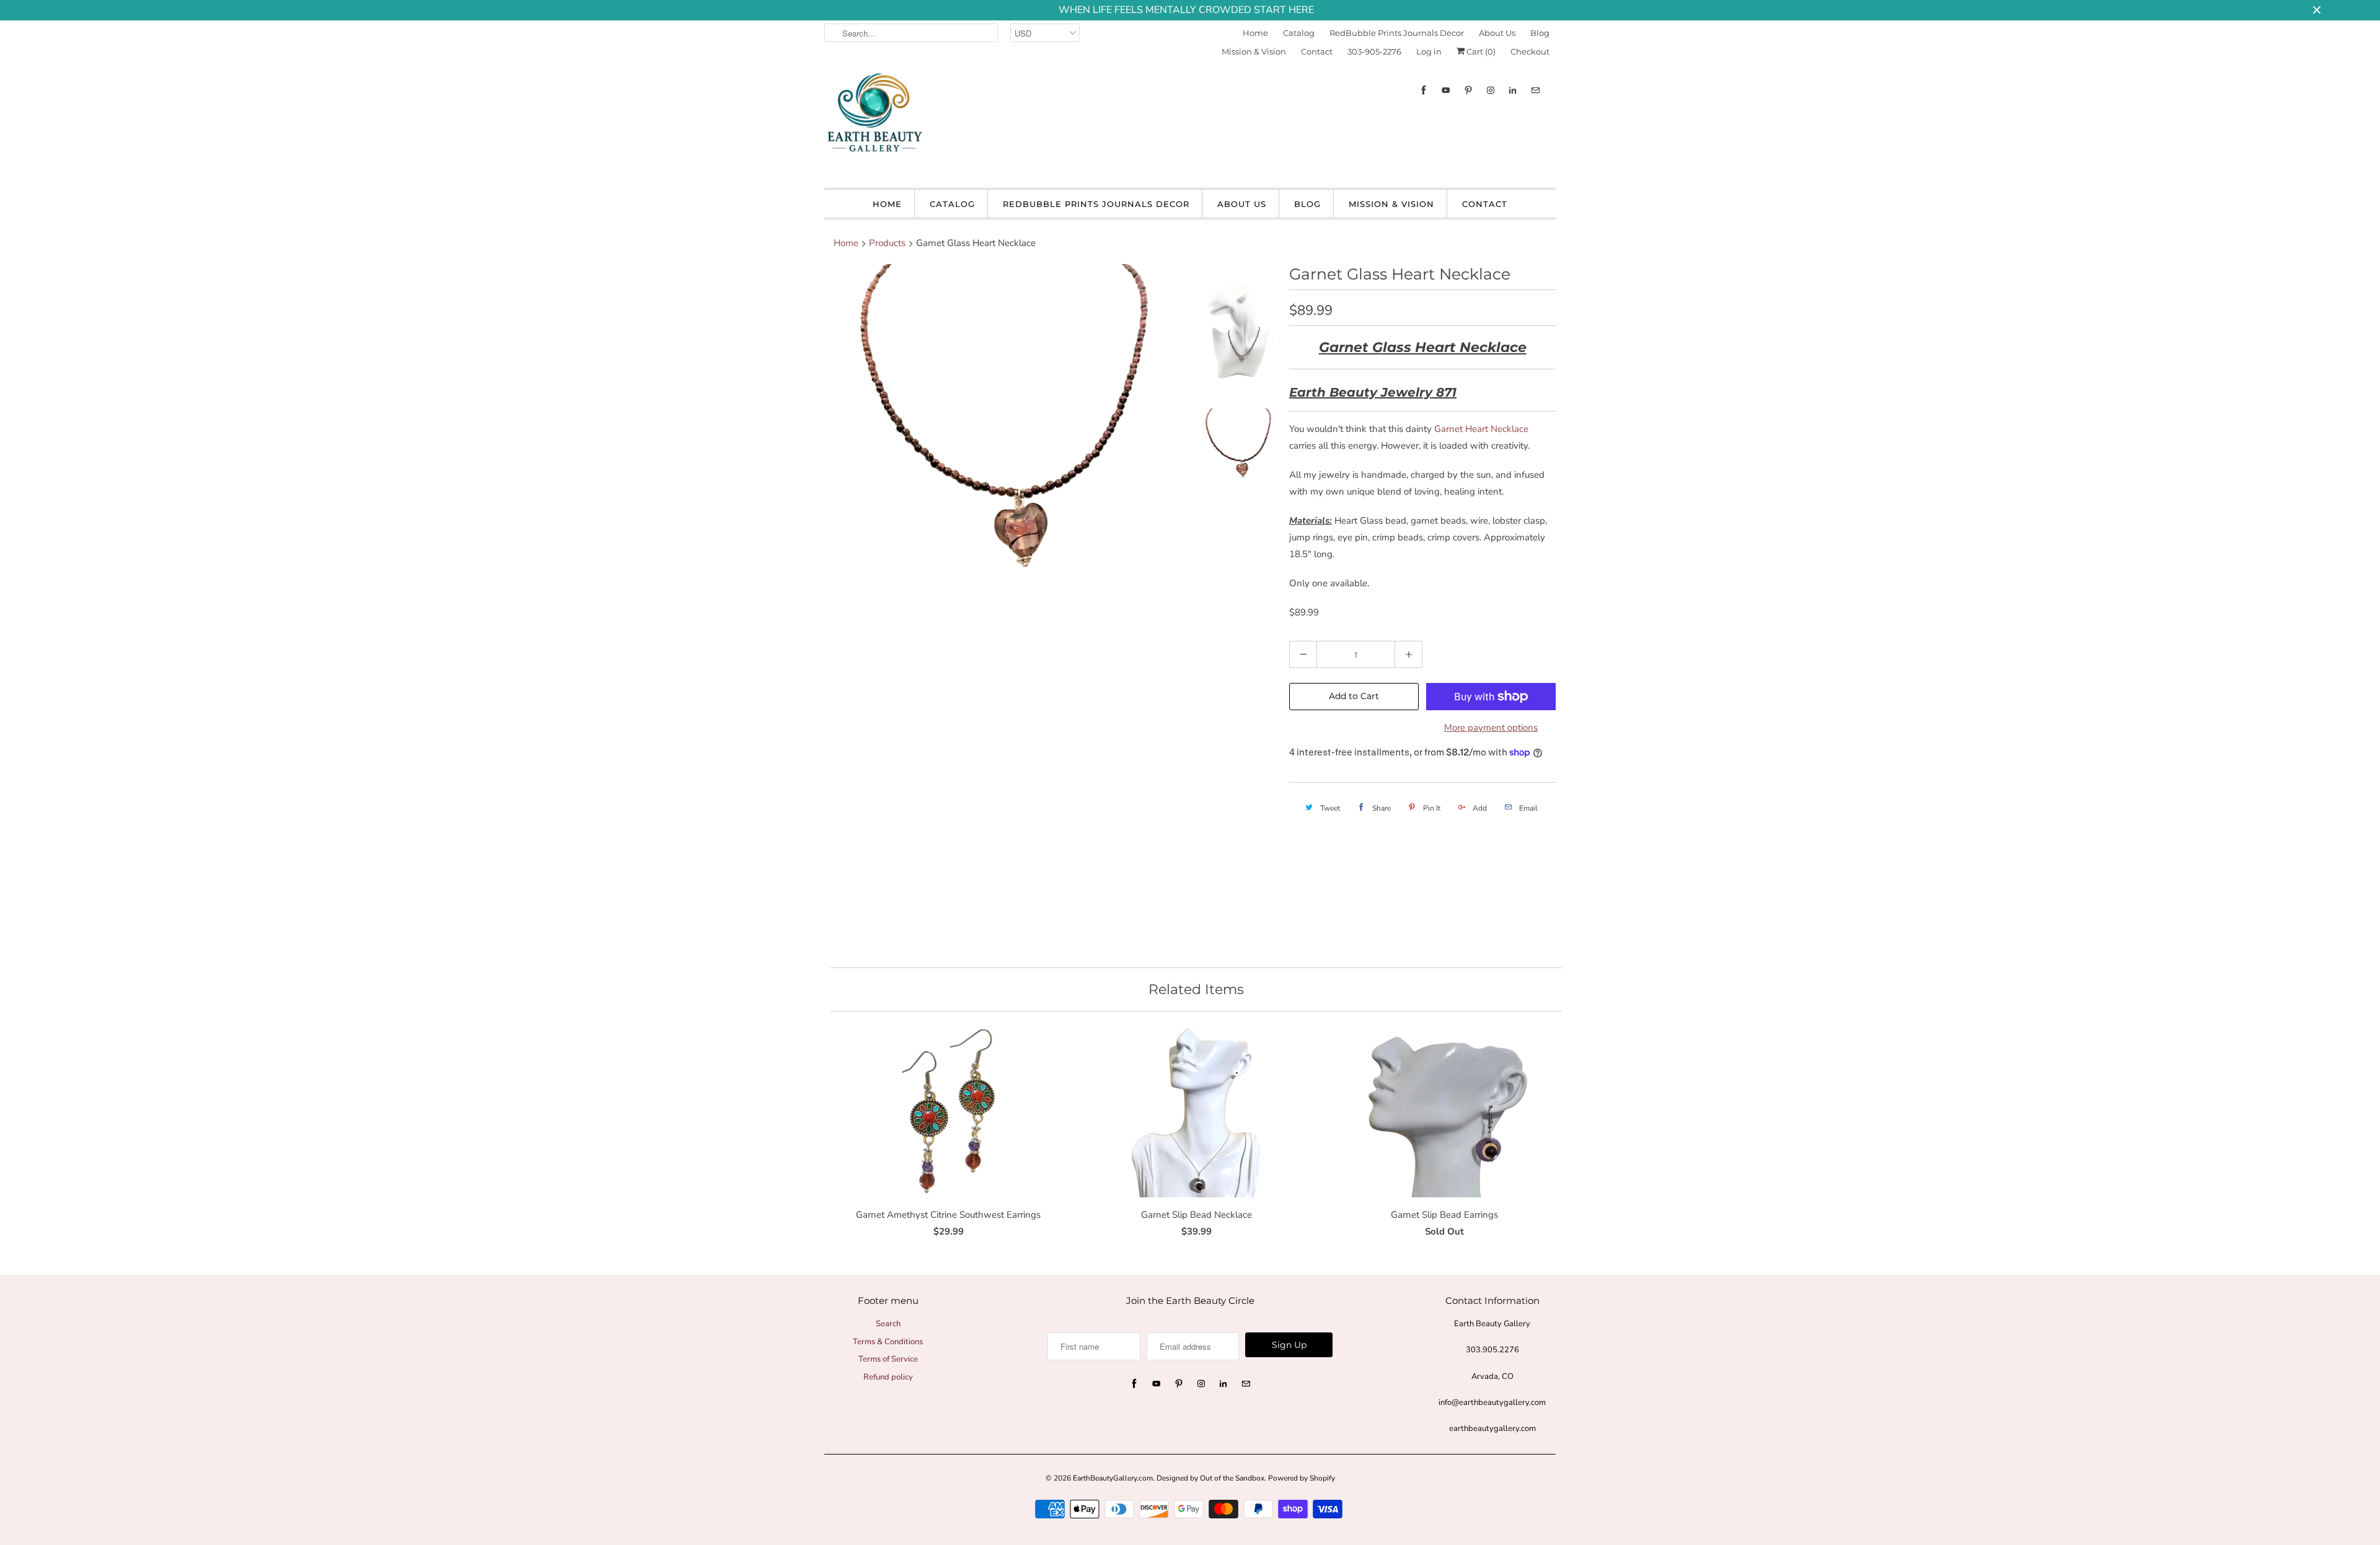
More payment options (1491, 728)
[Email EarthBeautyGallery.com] (1535, 90)
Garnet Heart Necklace (1481, 429)
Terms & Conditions (888, 1342)
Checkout (1530, 51)
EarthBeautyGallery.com (1113, 1478)
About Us (1497, 33)
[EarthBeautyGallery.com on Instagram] (1491, 90)
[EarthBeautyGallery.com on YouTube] (1446, 90)
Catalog (1299, 33)
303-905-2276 (1374, 51)
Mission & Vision (1254, 51)
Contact (1317, 51)
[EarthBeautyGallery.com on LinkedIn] (1513, 90)
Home (1255, 33)
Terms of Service (888, 1359)
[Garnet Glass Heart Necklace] (1005, 611)
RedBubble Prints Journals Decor (1397, 33)
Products (887, 243)
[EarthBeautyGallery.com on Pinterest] (1468, 90)
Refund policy (888, 1377)
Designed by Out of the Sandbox (1210, 1478)
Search (888, 1324)
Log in (1429, 51)
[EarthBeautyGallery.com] (874, 123)
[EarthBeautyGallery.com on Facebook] (1424, 90)
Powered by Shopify (1302, 1478)
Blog (1540, 33)
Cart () (1480, 51)
